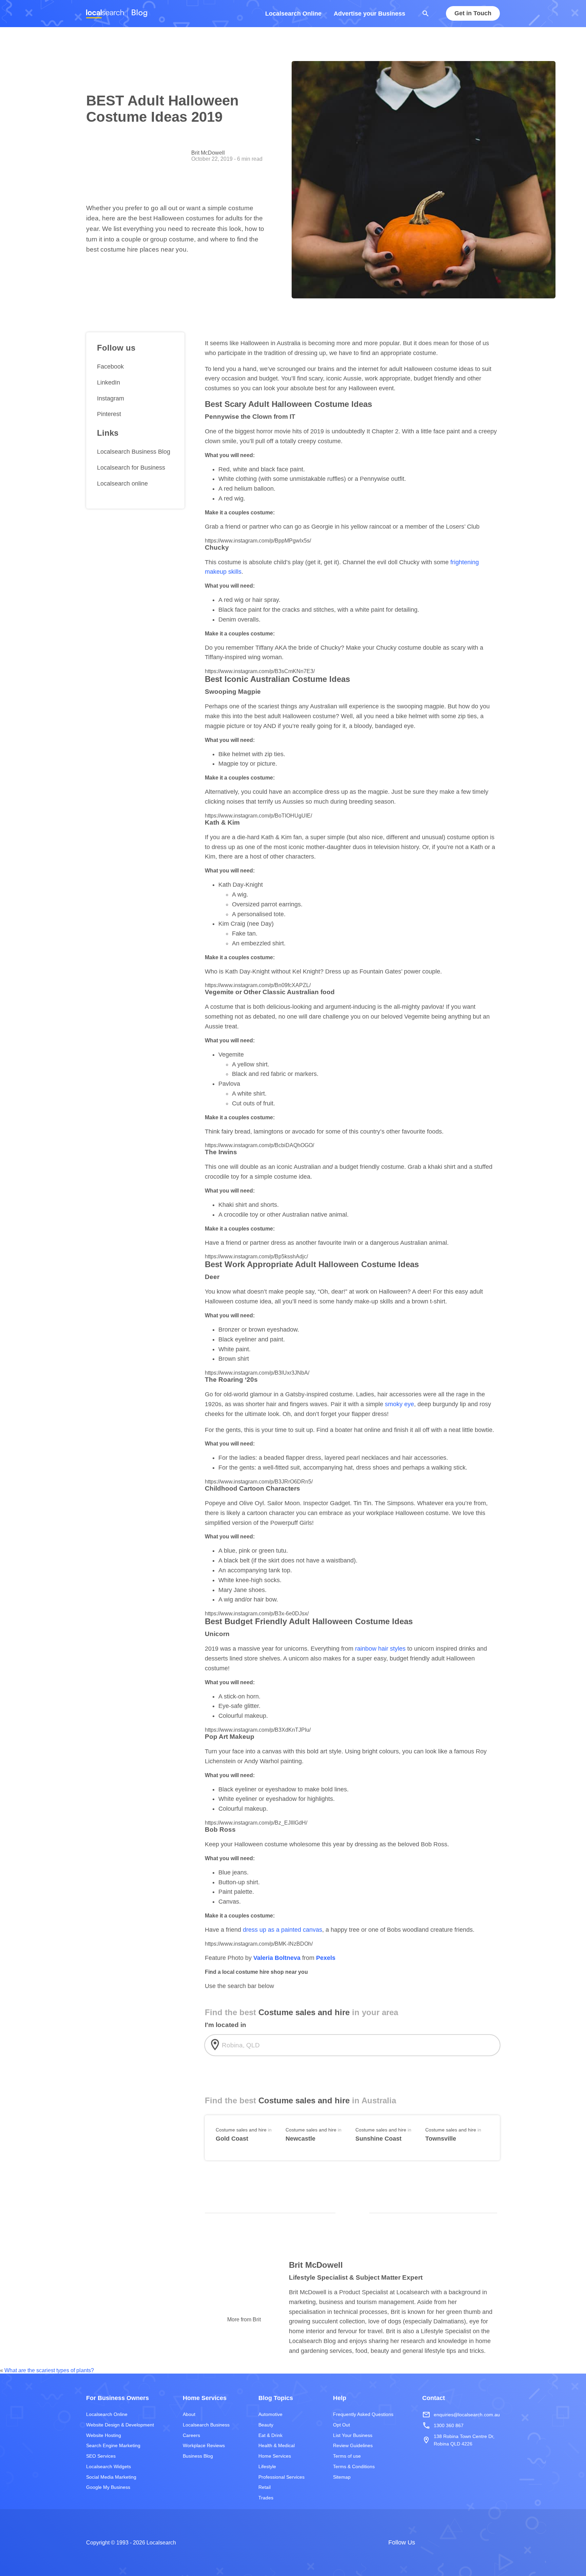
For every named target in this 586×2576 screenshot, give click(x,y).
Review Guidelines (353, 2445)
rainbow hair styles (380, 1649)
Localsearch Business (206, 2424)
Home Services (275, 2456)
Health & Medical (277, 2445)
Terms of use (347, 2456)
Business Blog (198, 2456)
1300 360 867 (443, 2425)
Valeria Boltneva (278, 1958)
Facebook (110, 367)
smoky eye (399, 1404)
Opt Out (341, 2424)
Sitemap (342, 2477)
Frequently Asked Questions (363, 2414)
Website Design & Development (120, 2424)
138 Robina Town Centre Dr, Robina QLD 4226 (458, 2440)
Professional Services (281, 2477)
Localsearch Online (293, 14)
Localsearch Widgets (109, 2466)
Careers (191, 2435)
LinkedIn (109, 382)
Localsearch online (122, 484)
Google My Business (108, 2487)
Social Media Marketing (111, 2477)
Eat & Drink (270, 2435)
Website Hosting (104, 2435)
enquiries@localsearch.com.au (461, 2415)
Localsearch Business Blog (134, 452)
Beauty (266, 2424)
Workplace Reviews (204, 2445)
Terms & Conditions (354, 2466)
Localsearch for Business (131, 468)
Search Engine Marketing (113, 2445)
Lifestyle (267, 2466)
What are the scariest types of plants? (49, 2370)
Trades (266, 2498)
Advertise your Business (369, 14)
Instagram (111, 398)
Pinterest (109, 414)
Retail (265, 2487)
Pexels (326, 1958)
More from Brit (244, 2319)
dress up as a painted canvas (282, 1930)
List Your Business (353, 2435)
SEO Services (101, 2456)
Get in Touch (473, 14)
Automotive (270, 2414)
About (189, 2414)
